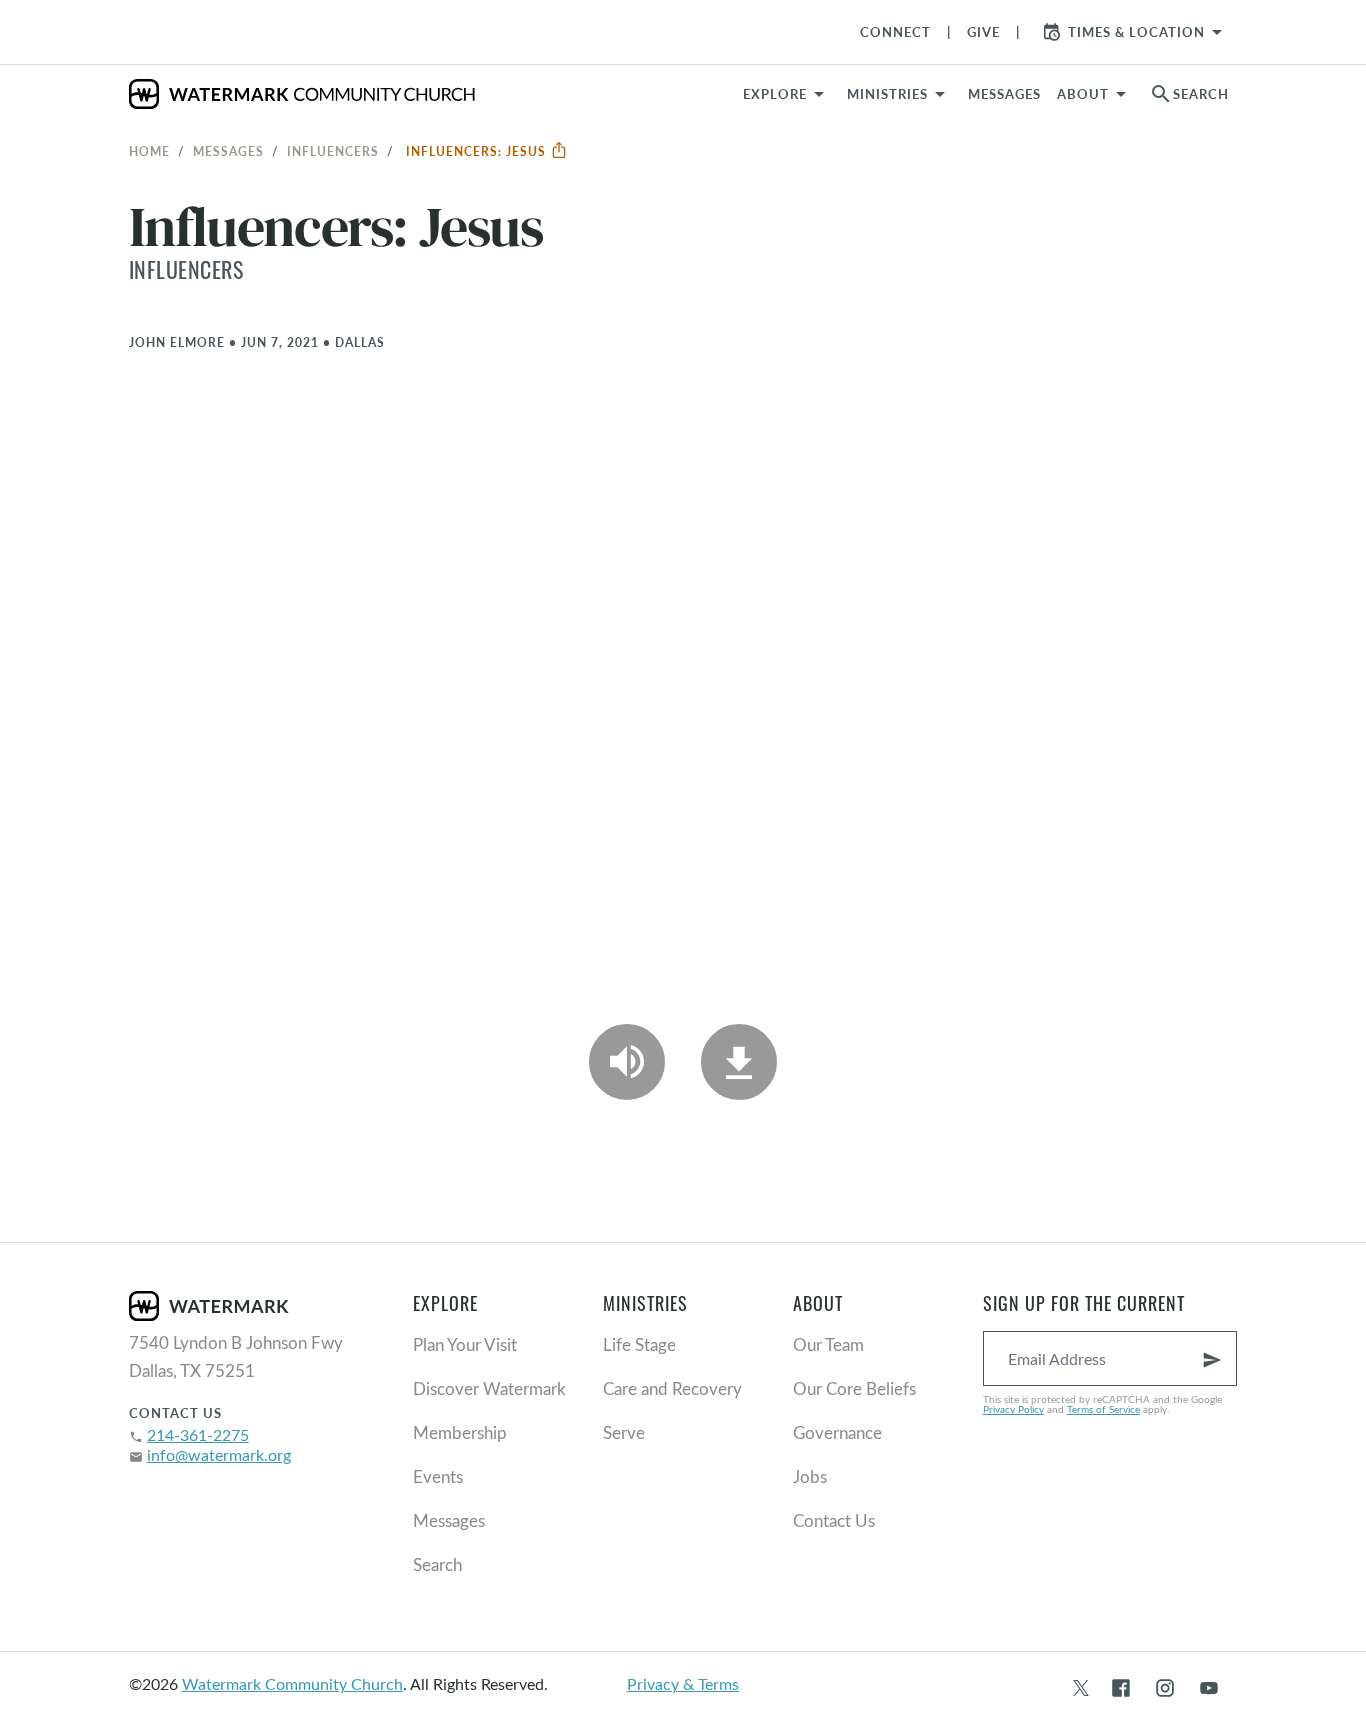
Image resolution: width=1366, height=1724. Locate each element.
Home (149, 151)
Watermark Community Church (292, 1683)
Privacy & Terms (683, 1683)
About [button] (1083, 94)
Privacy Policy (1013, 1409)
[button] (899, 94)
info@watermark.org (219, 1454)
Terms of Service (1103, 1409)
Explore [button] (775, 94)
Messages (228, 151)
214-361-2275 (198, 1434)
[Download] (739, 1062)
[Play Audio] (627, 1062)
